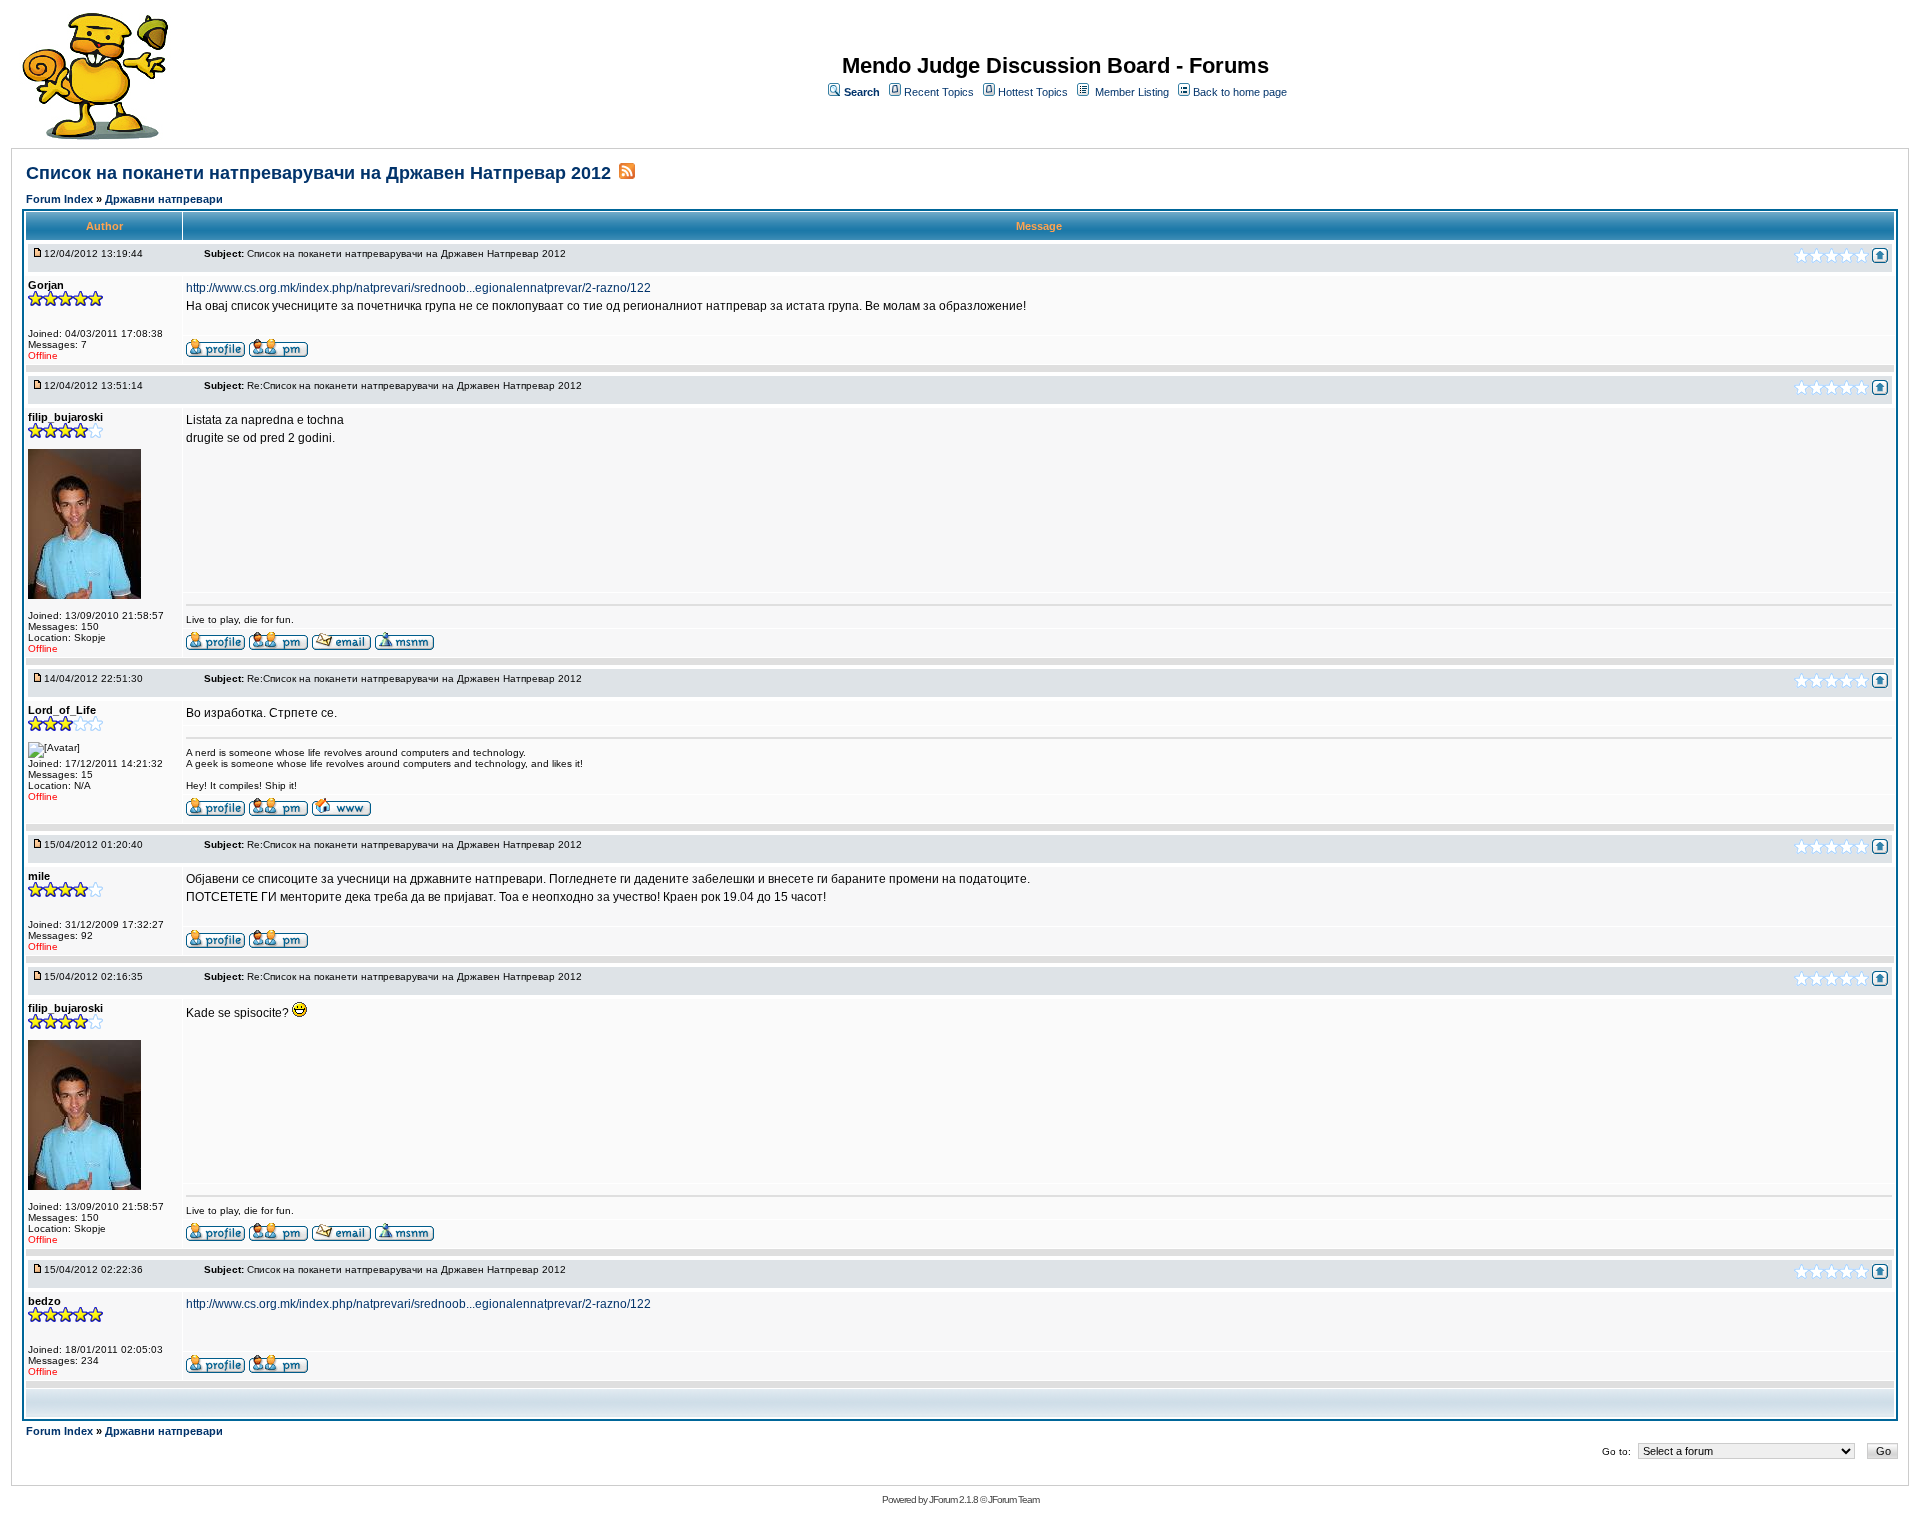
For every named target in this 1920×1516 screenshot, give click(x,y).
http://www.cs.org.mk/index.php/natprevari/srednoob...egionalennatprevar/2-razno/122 (418, 288)
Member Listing (1132, 92)
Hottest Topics (1033, 92)
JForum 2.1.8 (953, 1499)
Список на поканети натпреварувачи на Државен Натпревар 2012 (318, 173)
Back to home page (1240, 92)
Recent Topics (939, 92)
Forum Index (61, 199)
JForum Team (1013, 1499)
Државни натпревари (164, 199)
